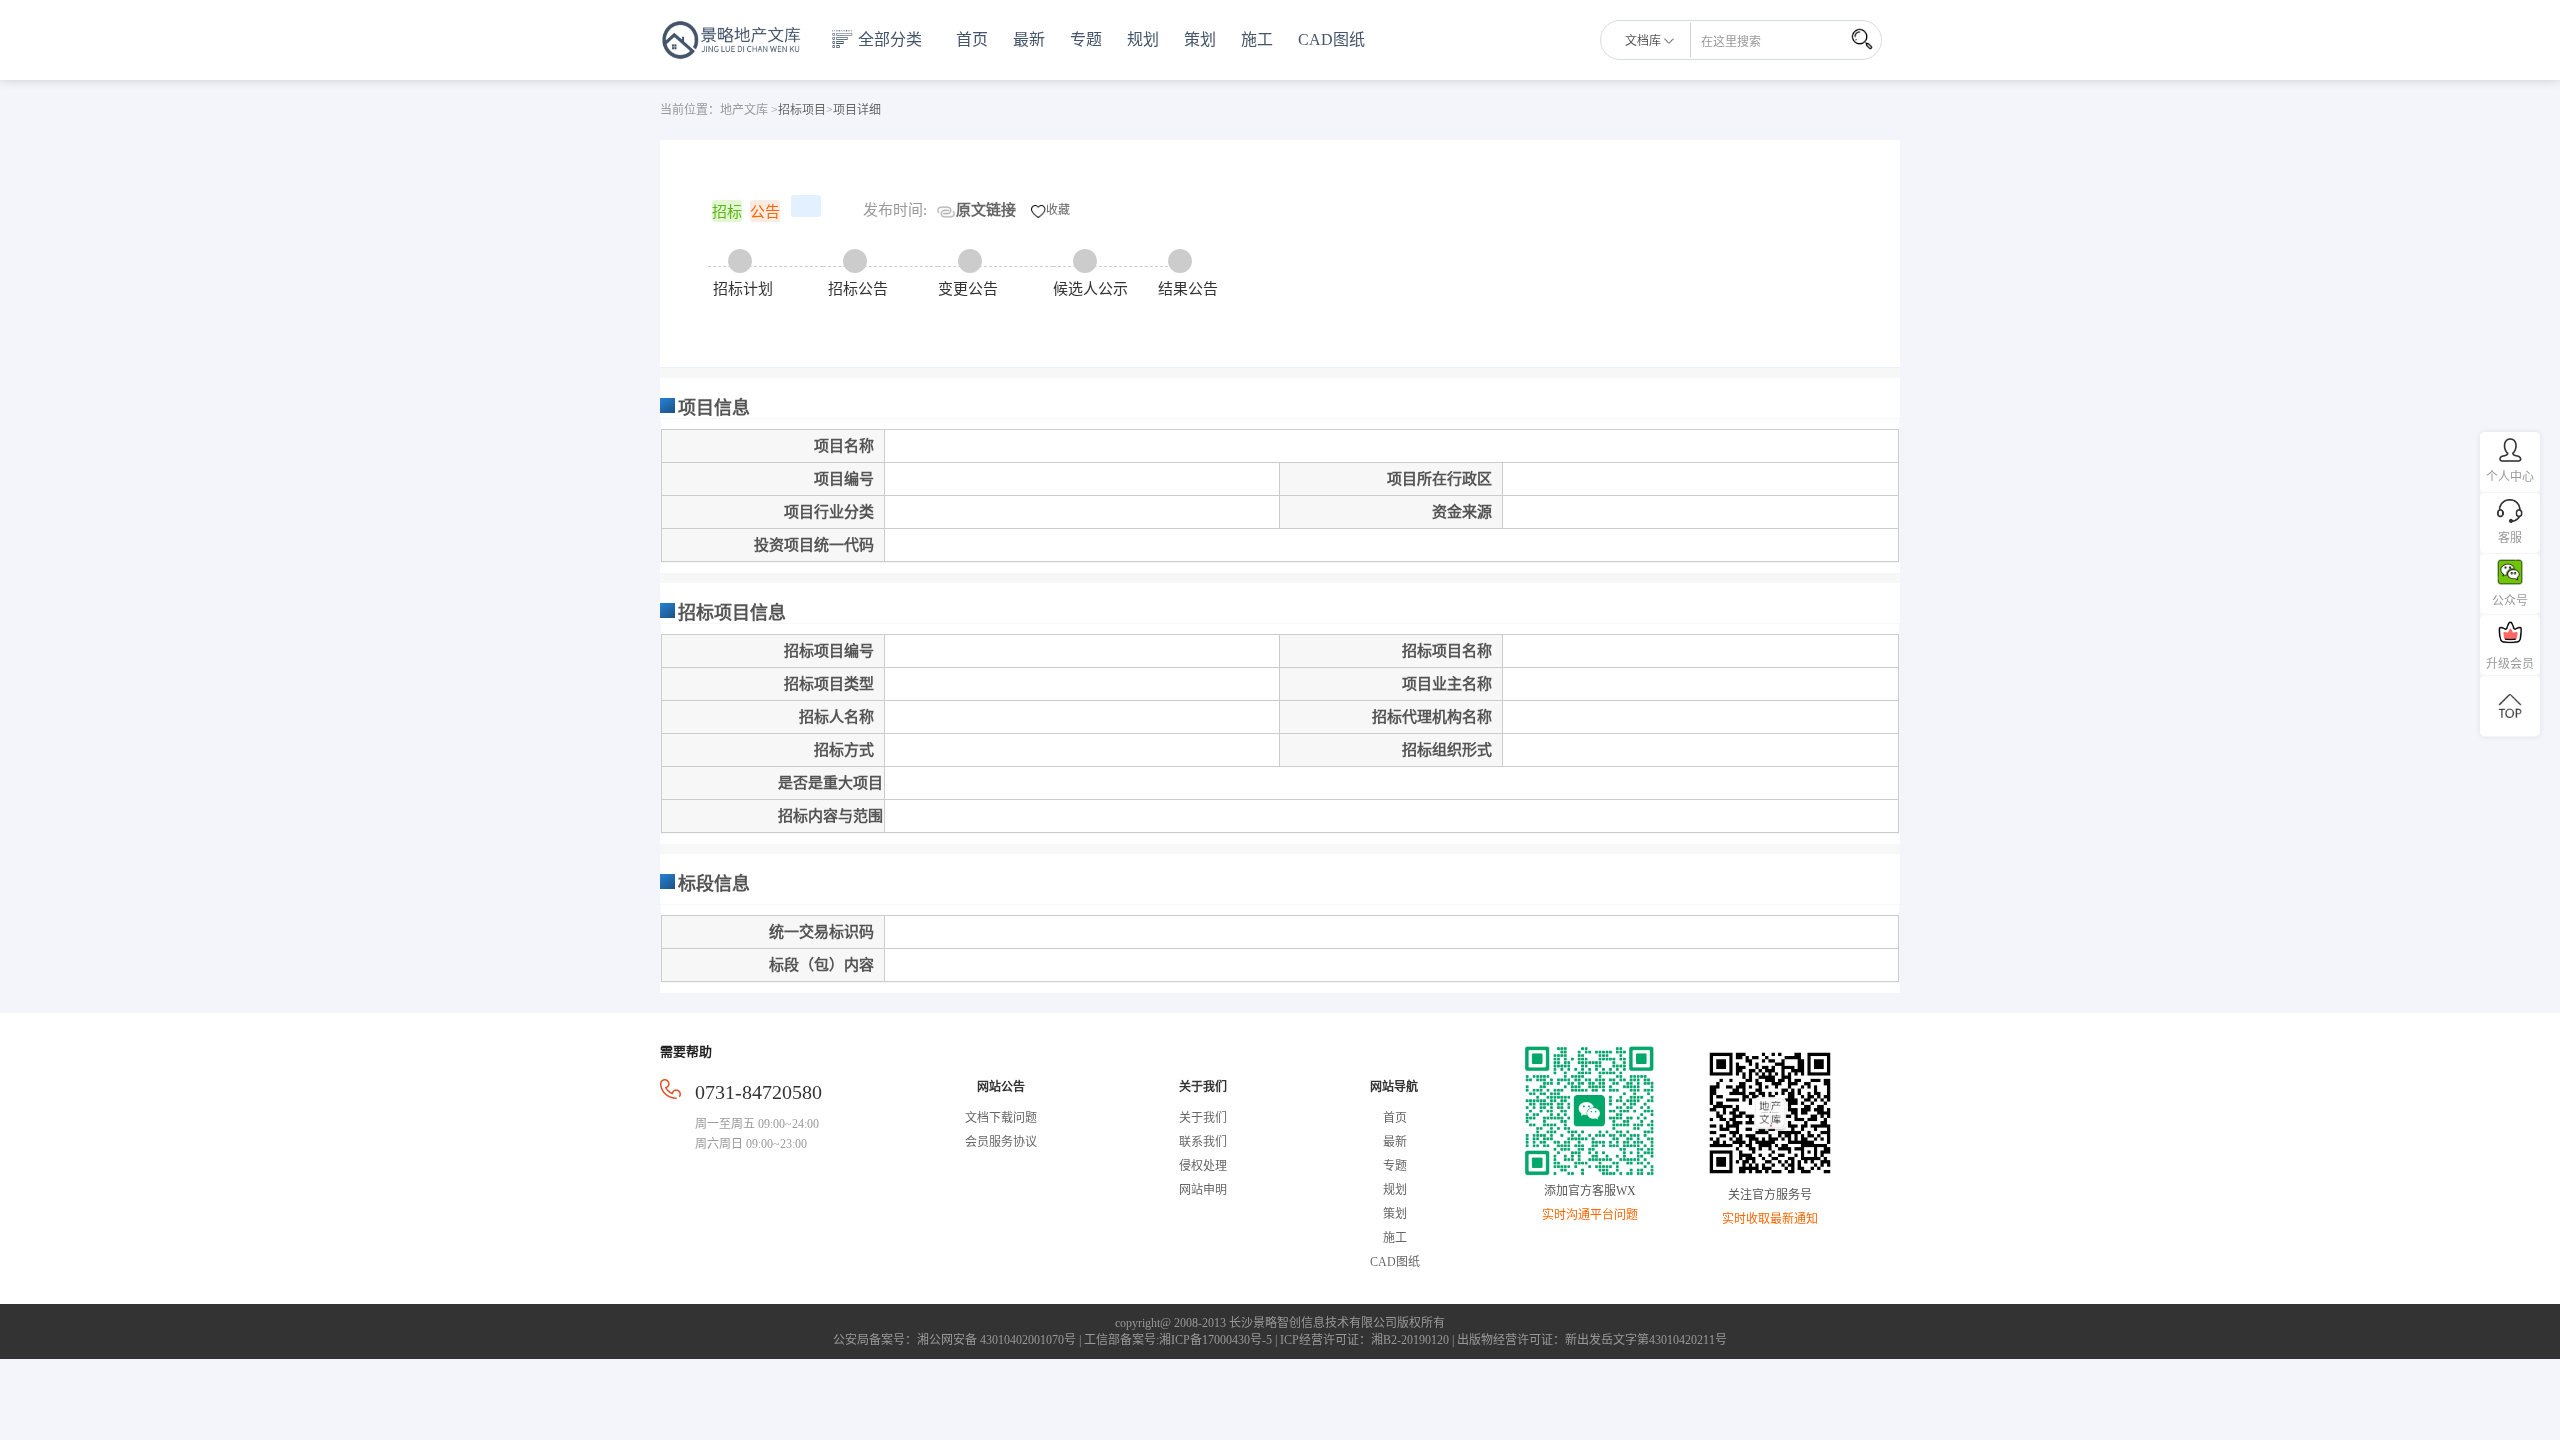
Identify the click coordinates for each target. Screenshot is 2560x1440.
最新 (1029, 39)
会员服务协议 (1001, 1142)
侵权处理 (1203, 1166)
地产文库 (744, 110)
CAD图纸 (1331, 39)
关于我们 (1203, 1118)
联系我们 (1203, 1142)
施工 (1257, 39)
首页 (972, 39)
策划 (1200, 39)
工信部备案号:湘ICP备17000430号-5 (1178, 1340)
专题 (1086, 39)
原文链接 (986, 210)
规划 (1143, 39)
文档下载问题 (1001, 1118)
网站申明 (1203, 1190)
